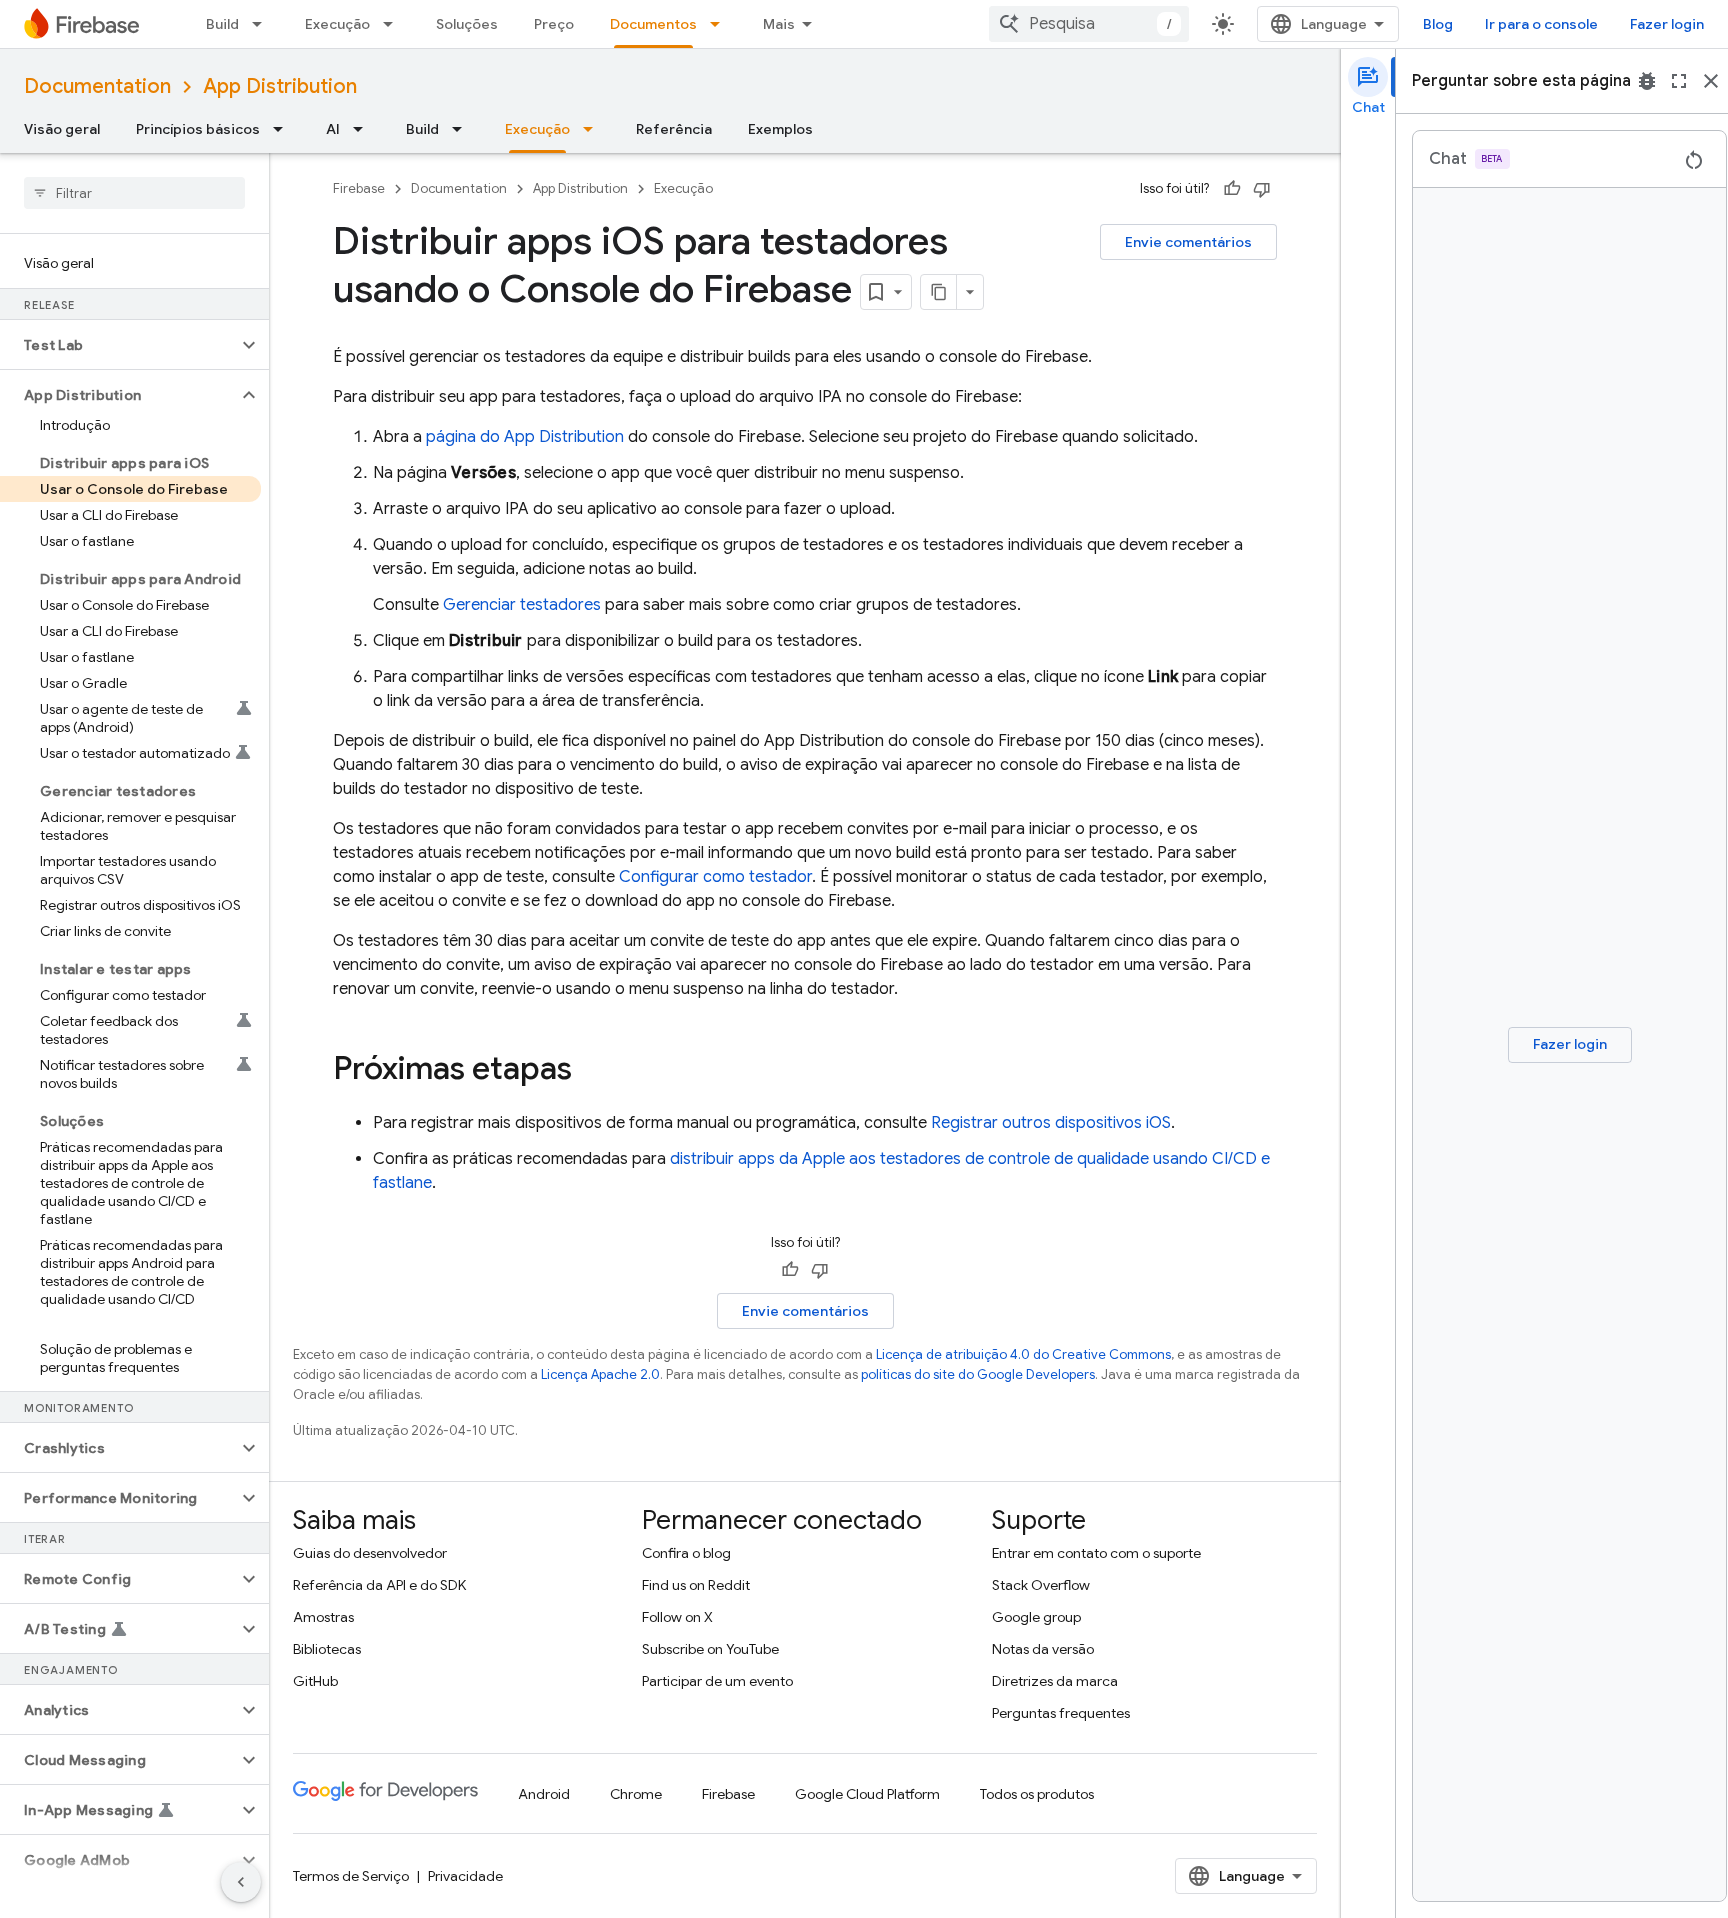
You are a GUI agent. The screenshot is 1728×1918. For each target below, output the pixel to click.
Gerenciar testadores (522, 605)
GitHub (315, 1681)
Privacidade (465, 1876)
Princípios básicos (198, 129)
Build (222, 24)
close (1711, 81)
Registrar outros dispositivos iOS (1051, 1123)
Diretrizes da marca (1055, 1681)
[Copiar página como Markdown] (939, 292)
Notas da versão (1043, 1649)
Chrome (636, 1794)
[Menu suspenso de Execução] (394, 24)
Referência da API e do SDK (379, 1585)
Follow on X (677, 1617)
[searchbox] (134, 193)
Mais (779, 24)
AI (333, 129)
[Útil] (1232, 189)
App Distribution (280, 86)
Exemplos (780, 129)
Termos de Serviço (351, 1876)
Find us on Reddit (696, 1585)
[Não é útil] (1262, 189)
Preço (554, 24)
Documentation (97, 86)
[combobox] (1089, 24)
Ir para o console (1541, 24)
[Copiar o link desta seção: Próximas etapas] (592, 1071)
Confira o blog (686, 1553)
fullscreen (1679, 81)
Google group (1036, 1617)
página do (525, 437)
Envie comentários (1188, 242)
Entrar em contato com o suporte (1096, 1553)
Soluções (467, 24)
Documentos (653, 24)
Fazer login (1667, 24)
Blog (1438, 24)
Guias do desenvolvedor (370, 1553)
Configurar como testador (715, 877)
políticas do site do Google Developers (978, 1374)
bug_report (1647, 81)
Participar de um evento (717, 1681)
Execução (337, 24)
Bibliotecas (327, 1649)
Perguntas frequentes (1061, 1713)
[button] (118, 345)
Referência (674, 129)
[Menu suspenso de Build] (263, 24)
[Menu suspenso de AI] (364, 129)
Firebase (359, 188)
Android (544, 1794)
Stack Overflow (1041, 1585)
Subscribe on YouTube (710, 1649)
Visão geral (62, 129)
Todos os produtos (1037, 1794)
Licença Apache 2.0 (600, 1374)
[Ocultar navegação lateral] (241, 1882)
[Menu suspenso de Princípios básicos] (284, 129)
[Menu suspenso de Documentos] (721, 24)
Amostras (323, 1617)
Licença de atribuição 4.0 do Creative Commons (1023, 1354)
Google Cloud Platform (867, 1794)
